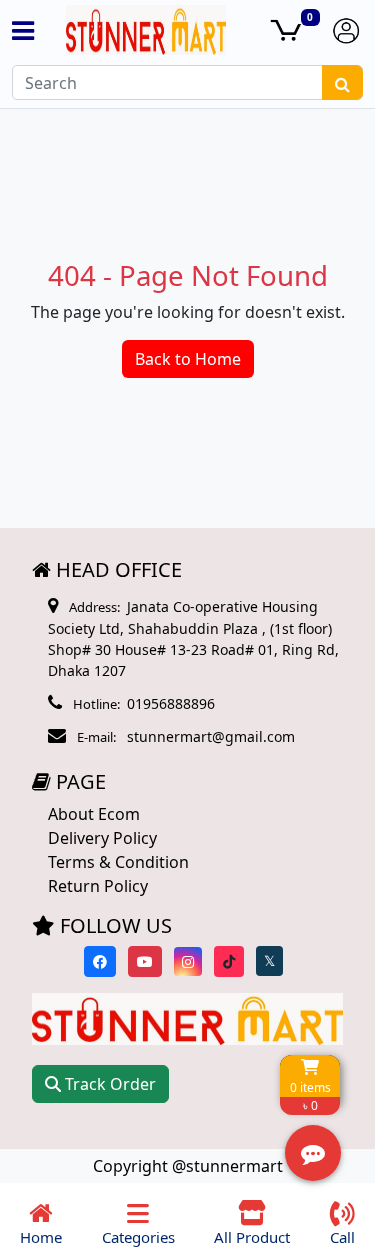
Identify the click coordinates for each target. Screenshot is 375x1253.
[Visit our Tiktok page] (229, 961)
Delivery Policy (102, 838)
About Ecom (94, 814)
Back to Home (188, 359)
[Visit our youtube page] (145, 961)
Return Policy (98, 886)
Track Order (108, 1084)
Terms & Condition (118, 862)
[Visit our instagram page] (188, 961)
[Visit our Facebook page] (100, 961)
